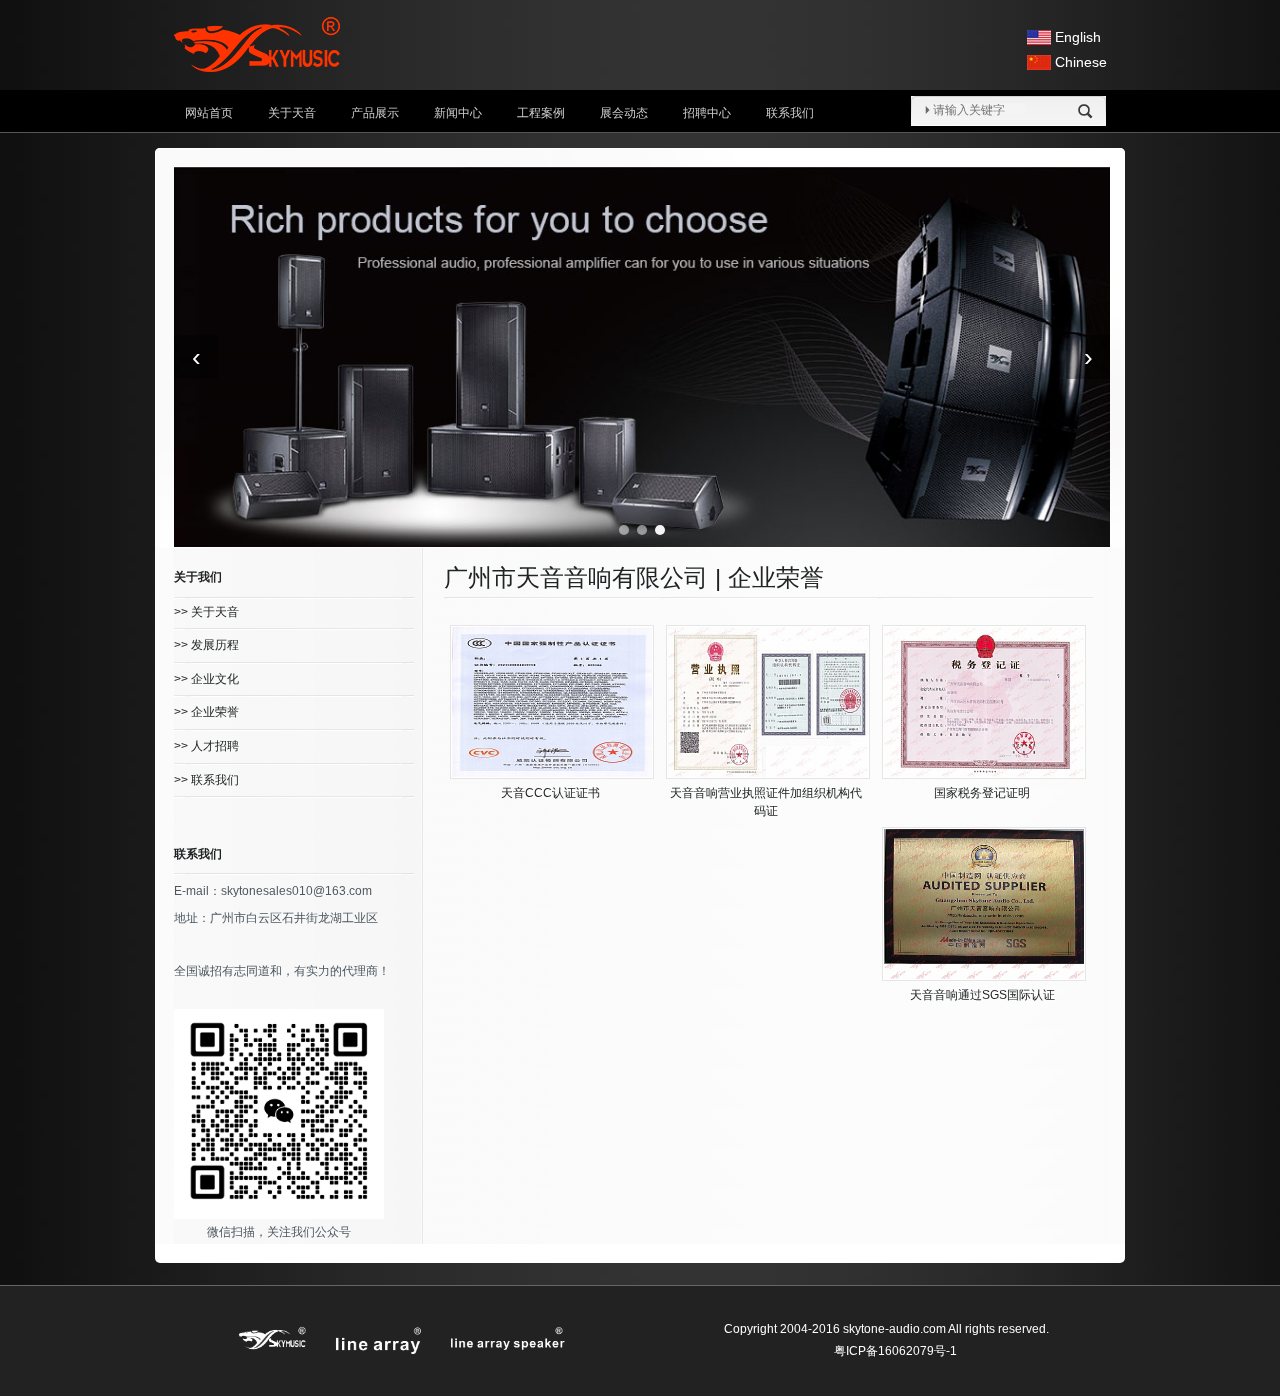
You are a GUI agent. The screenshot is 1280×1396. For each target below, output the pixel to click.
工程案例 (541, 113)
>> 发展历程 (206, 645)
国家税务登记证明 (982, 793)
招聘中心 (707, 113)
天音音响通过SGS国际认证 (982, 995)
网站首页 (209, 113)
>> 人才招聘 (206, 746)
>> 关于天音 (206, 612)
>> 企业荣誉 (206, 712)
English (1078, 37)
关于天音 (292, 113)
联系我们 (790, 113)
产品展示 (375, 113)
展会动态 (624, 113)
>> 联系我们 (206, 780)
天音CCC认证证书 (550, 793)
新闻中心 (458, 113)
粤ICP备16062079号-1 (895, 1351)
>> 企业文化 (206, 679)
